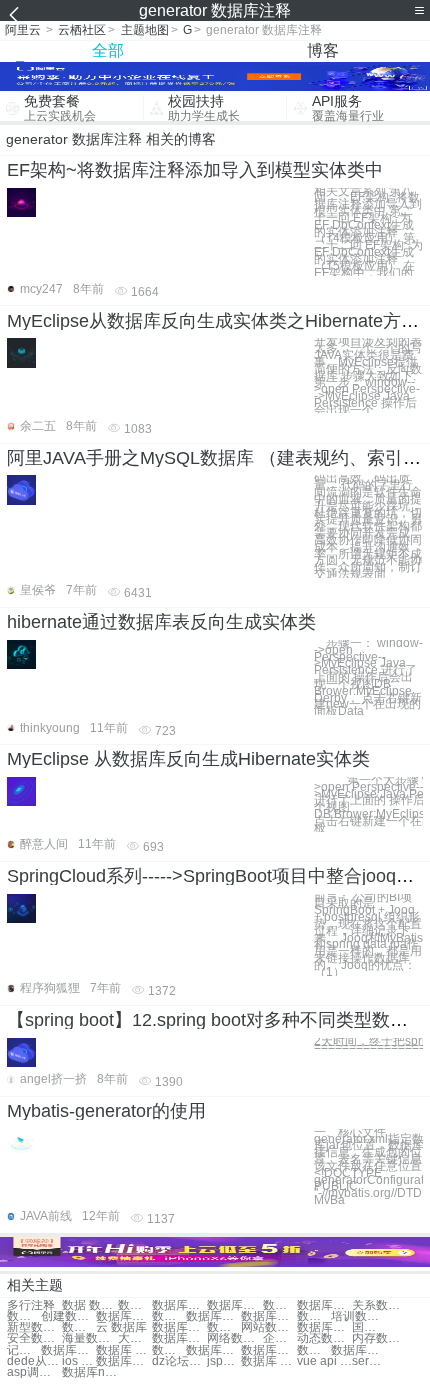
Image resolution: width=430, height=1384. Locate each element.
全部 (108, 50)
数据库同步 (268, 1350)
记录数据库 (24, 1350)
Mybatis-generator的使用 (106, 1111)
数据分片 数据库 (280, 1305)
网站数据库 (268, 1327)
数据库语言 (358, 1350)
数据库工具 (68, 1350)
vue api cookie (324, 1361)
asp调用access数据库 (34, 1372)
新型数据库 (34, 1327)
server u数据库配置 (369, 1361)
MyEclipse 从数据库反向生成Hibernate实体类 (188, 759)
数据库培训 (268, 1316)
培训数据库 (358, 1316)
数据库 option (268, 1361)
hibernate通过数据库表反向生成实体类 (161, 622)
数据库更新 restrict (123, 1361)
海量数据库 (89, 1338)
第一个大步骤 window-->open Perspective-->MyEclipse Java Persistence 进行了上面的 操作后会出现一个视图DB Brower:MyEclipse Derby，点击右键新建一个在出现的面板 (368, 804)
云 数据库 (121, 1327)
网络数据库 (234, 1338)
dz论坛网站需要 (179, 1361)
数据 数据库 (89, 1305)
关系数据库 (379, 1305)
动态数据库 (324, 1338)
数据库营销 (314, 1350)
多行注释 (31, 1305)
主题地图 (145, 30)
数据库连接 (169, 1316)
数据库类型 (213, 1350)
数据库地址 (179, 1327)
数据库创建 (24, 1316)
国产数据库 (369, 1327)
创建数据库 (68, 1316)
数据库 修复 (123, 1350)
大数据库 (135, 1338)
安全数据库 (34, 1338)
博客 (323, 50)
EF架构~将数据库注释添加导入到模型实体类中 (195, 170)
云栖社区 (82, 30)
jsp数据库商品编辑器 (224, 1361)
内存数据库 (379, 1338)
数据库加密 (179, 1338)
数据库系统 (324, 1327)
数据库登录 (169, 1350)
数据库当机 (213, 1316)
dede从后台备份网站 (34, 1361)
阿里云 (23, 30)
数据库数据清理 (234, 1305)
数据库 (135, 1305)
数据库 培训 (314, 1316)
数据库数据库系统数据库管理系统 (179, 1305)
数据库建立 (79, 1327)
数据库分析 (224, 1327)
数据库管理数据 (324, 1305)
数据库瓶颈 (123, 1316)
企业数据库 (280, 1338)
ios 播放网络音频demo (79, 1361)
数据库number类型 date (89, 1372)
